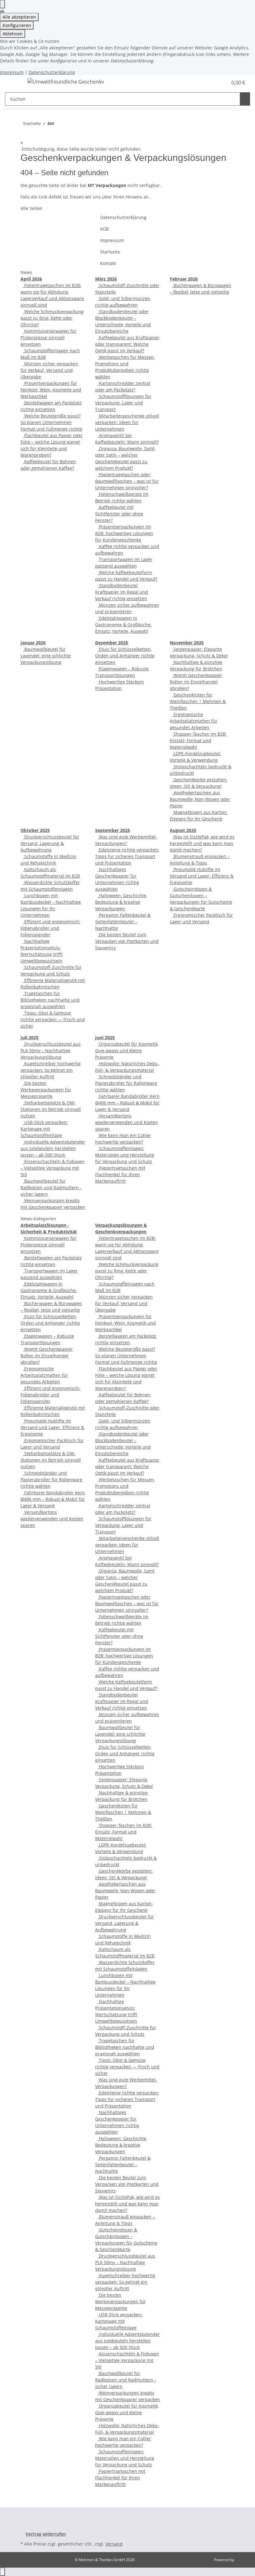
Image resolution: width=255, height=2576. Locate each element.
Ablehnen (13, 34)
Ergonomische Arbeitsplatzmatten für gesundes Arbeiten (194, 721)
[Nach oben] (2, 2572)
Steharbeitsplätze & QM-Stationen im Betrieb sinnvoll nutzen (51, 1109)
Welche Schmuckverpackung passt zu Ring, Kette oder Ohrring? (52, 318)
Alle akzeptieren (19, 17)
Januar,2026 (33, 643)
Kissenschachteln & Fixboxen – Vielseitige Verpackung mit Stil (53, 1168)
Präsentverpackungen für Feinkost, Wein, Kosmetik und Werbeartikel (51, 390)
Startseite (110, 252)
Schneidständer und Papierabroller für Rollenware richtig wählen (126, 1083)
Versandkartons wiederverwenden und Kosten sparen (127, 1122)
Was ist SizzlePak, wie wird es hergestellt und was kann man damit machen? (202, 843)
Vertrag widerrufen (46, 2534)
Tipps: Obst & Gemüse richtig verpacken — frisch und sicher (53, 1019)
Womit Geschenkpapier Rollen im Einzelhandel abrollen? (196, 682)
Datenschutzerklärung (52, 72)
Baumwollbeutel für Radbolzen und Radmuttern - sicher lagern (51, 1188)
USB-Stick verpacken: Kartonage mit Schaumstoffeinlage (44, 1129)
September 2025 (113, 830)
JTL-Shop (243, 2560)
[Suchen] (245, 99)
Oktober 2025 (35, 830)
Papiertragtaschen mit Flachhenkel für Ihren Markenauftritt (120, 1174)
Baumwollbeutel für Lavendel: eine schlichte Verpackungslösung (46, 656)
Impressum (12, 72)
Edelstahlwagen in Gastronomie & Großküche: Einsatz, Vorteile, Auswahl (123, 625)
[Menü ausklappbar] (13, 83)
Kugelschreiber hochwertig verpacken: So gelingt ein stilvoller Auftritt (51, 1070)
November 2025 (187, 643)
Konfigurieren (17, 25)
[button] (220, 83)
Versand (114, 2544)
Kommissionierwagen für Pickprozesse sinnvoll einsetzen (49, 338)
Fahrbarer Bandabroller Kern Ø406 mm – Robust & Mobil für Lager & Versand (127, 1103)
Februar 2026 (184, 279)
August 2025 (183, 830)
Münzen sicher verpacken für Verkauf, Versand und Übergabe (49, 370)
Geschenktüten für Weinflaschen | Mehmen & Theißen (198, 701)
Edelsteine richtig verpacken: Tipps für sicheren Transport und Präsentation (127, 856)
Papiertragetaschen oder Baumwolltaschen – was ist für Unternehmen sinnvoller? (127, 481)
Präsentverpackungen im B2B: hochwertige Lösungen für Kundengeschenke (124, 533)
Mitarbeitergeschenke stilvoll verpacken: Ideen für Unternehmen (127, 422)
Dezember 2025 (112, 643)
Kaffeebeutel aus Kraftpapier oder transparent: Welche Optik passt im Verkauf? (127, 344)
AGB (104, 229)
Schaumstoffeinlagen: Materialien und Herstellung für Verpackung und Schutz (125, 1155)
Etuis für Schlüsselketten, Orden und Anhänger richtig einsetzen (125, 656)
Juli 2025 (30, 1037)
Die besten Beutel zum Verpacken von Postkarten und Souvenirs (127, 941)
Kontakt (108, 263)
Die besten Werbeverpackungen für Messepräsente (46, 1090)
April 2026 (31, 279)
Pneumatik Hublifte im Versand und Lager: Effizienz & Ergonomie (202, 876)
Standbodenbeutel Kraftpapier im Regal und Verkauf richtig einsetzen (122, 592)
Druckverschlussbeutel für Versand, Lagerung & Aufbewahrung (50, 843)
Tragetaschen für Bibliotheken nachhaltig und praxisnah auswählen (50, 1000)
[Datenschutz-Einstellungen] (2, 4)
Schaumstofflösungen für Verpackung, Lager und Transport (123, 403)
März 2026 (106, 279)
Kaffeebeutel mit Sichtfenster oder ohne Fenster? (119, 514)
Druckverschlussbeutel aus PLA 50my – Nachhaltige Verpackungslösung (51, 1050)
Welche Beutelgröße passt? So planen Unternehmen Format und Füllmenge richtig (51, 422)
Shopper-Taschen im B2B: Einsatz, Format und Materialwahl (198, 740)
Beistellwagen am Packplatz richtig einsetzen (51, 406)
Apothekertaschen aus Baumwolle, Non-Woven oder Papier (200, 799)
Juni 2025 (105, 1037)
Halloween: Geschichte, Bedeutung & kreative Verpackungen (121, 902)
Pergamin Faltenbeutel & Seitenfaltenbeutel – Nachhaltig (123, 922)
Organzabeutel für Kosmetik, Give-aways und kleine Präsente (127, 1050)
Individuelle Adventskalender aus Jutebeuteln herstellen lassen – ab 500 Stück (53, 1148)
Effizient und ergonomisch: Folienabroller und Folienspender (50, 928)
